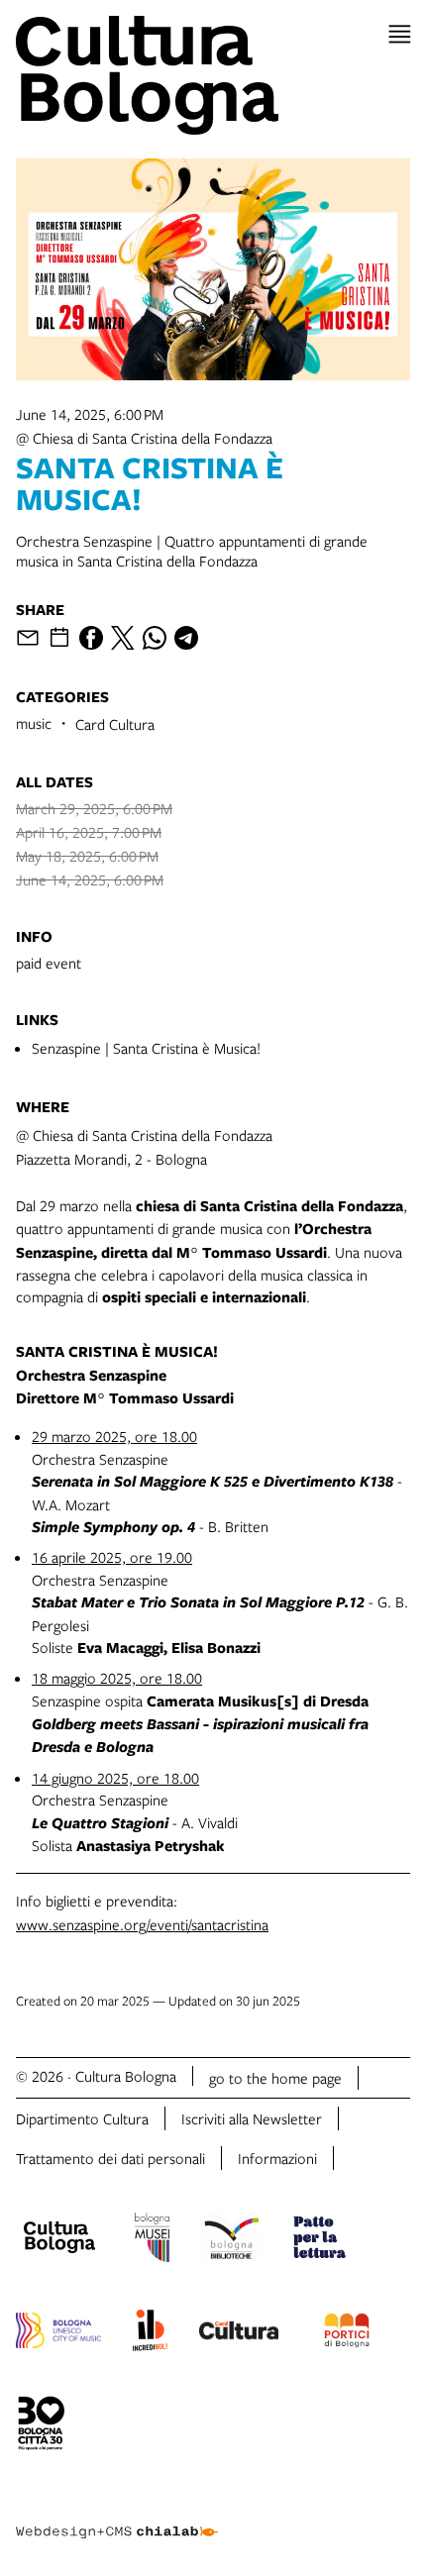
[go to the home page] (213, 75)
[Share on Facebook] (91, 638)
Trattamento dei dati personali (110, 2158)
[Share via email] (28, 638)
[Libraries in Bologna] (231, 2240)
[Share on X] (123, 638)
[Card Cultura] (239, 2333)
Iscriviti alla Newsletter (252, 2118)
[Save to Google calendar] (59, 638)
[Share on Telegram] (186, 638)
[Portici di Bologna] (347, 2333)
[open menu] (400, 34)
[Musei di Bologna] (152, 2240)
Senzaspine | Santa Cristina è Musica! (146, 1048)
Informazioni (277, 2158)
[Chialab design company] (117, 2517)
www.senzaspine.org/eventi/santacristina (142, 1924)
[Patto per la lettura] (320, 2240)
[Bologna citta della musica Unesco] (58, 2333)
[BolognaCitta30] (42, 2426)
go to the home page (275, 2078)
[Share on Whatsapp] (155, 638)
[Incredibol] (150, 2333)
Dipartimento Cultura (82, 2118)
